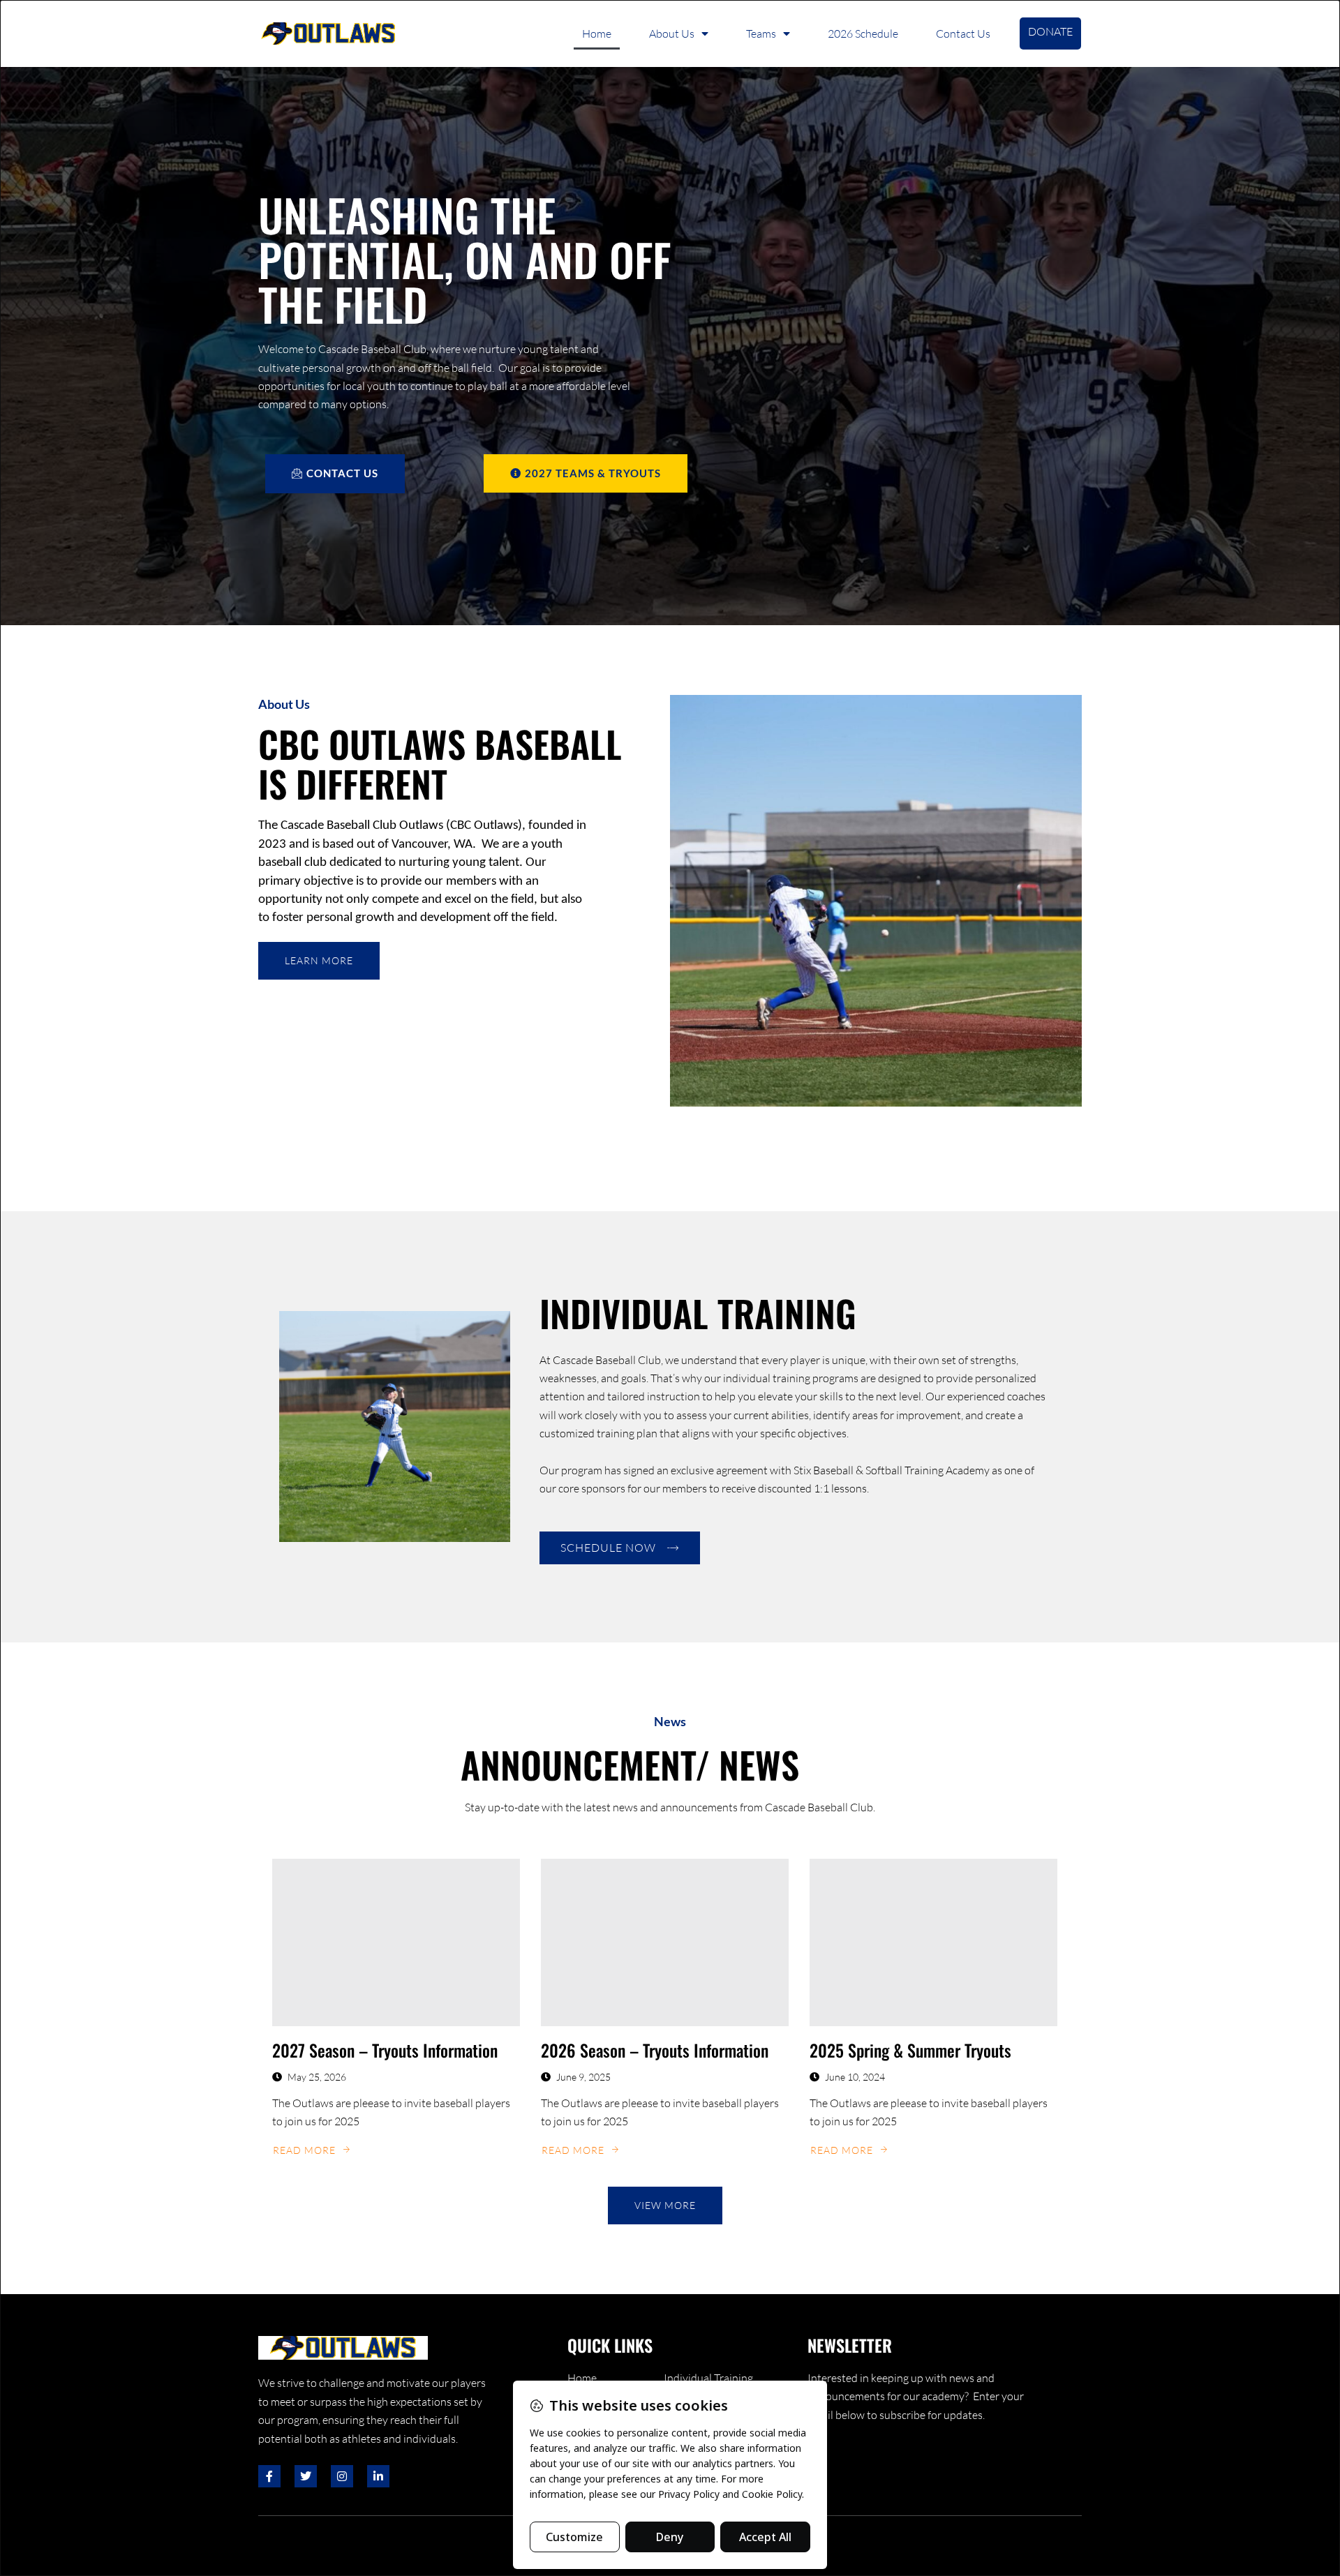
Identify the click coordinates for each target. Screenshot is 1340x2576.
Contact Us (963, 33)
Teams (761, 33)
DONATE (1050, 31)
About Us (672, 33)
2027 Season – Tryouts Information (385, 2050)
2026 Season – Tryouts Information (655, 2050)
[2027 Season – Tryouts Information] (396, 1942)
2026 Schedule (863, 33)
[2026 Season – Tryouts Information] (665, 1942)
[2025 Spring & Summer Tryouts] (933, 1942)
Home (597, 33)
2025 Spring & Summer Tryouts (910, 2050)
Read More (304, 2150)
